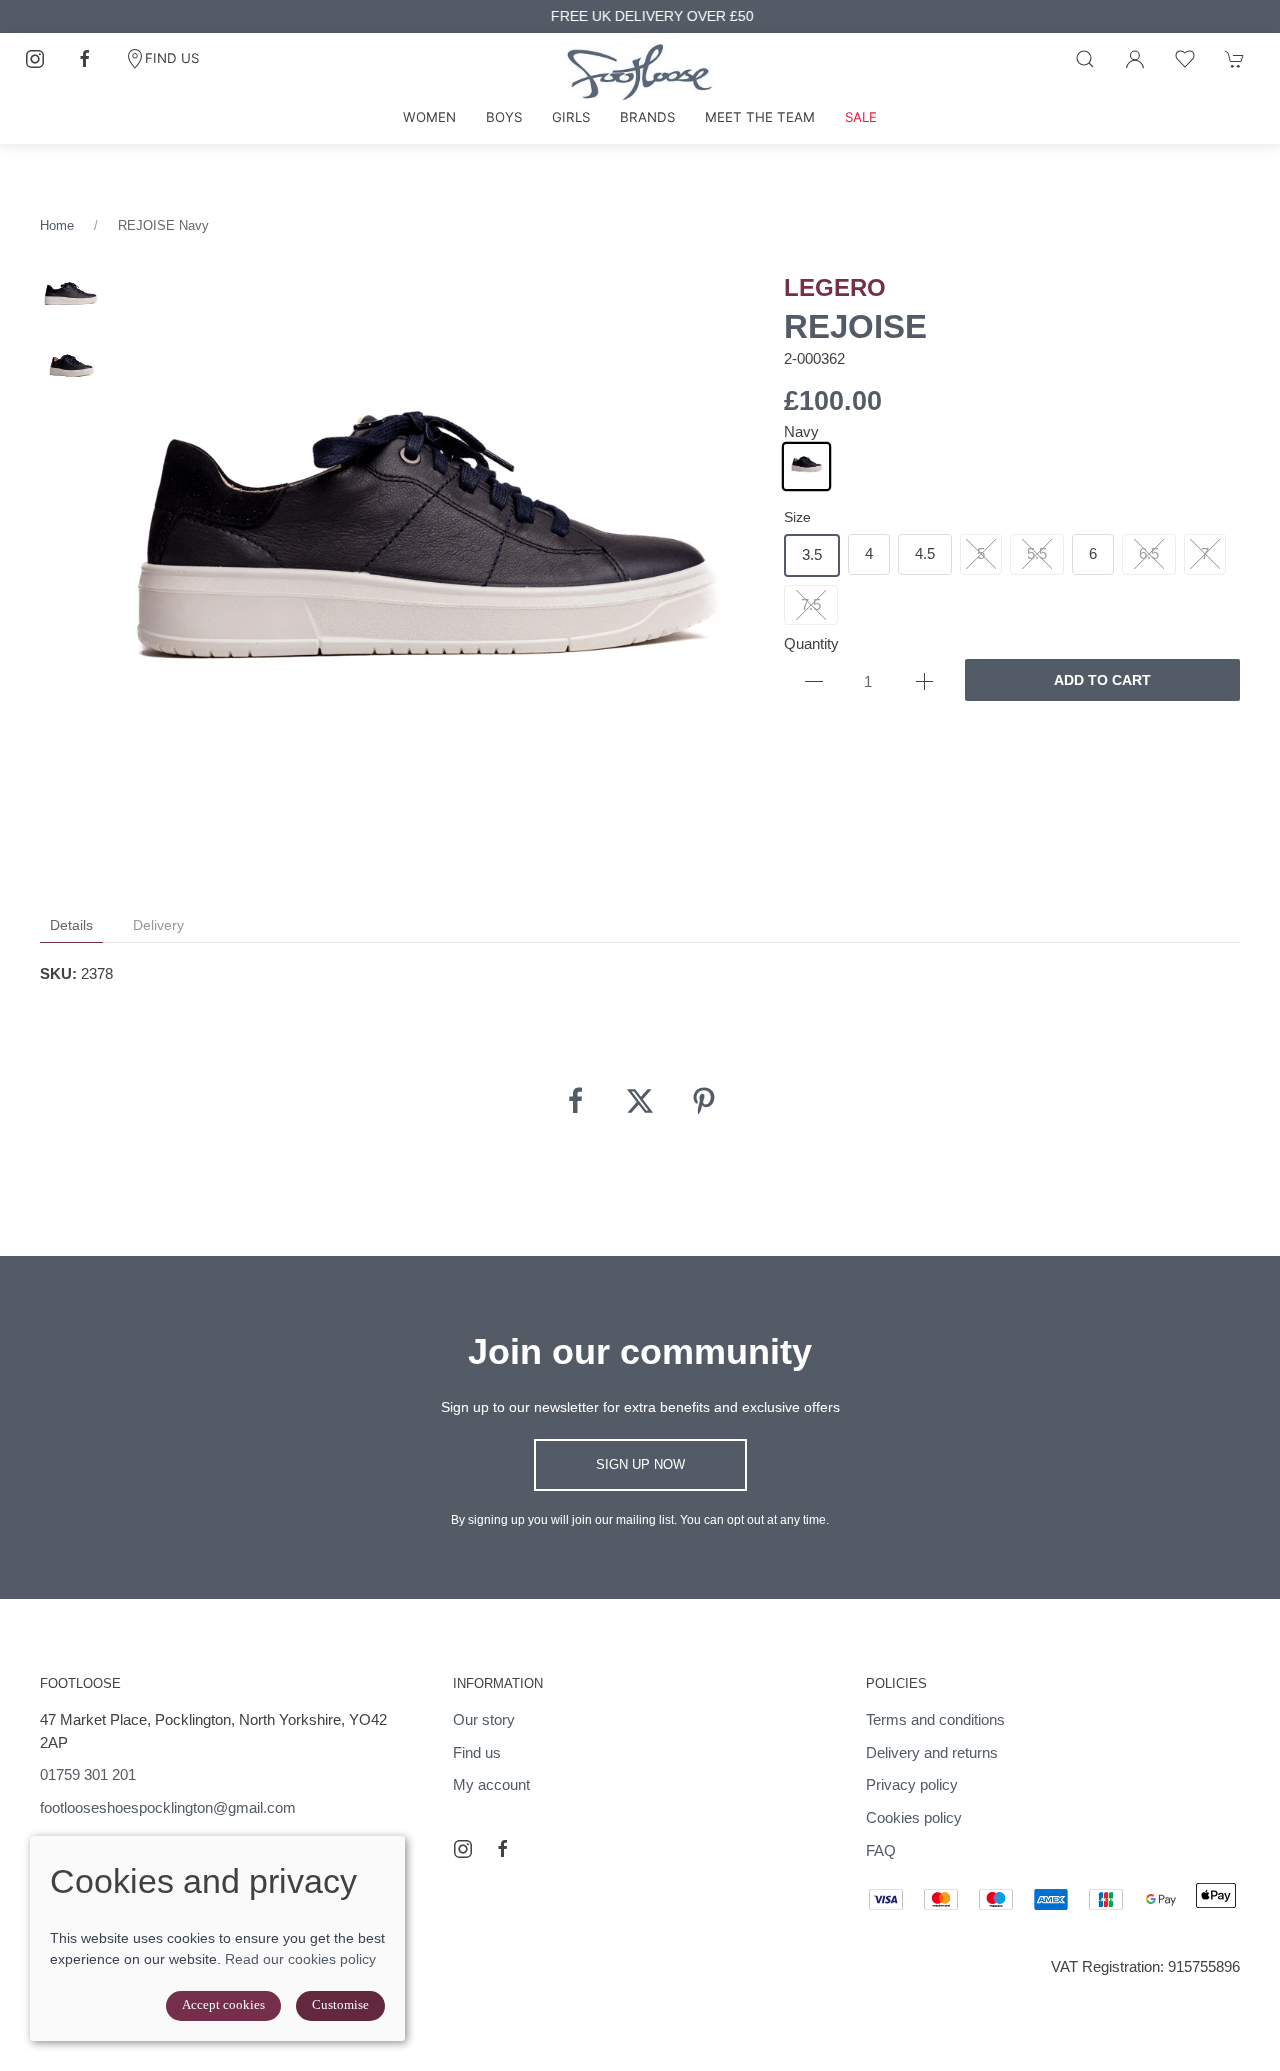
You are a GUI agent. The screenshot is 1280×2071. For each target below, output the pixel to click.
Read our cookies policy (300, 1959)
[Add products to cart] (1235, 59)
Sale (861, 117)
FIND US (172, 58)
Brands (647, 117)
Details (71, 925)
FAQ (881, 1850)
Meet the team (760, 117)
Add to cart (1102, 680)
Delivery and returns (932, 1752)
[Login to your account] (1135, 59)
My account (491, 1784)
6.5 (1149, 553)
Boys (504, 117)
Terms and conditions (935, 1719)
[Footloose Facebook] (85, 59)
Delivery (158, 925)
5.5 (1037, 553)
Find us (477, 1752)
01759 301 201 (88, 1774)
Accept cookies (223, 2004)
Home (57, 225)
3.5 (812, 554)
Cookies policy (914, 1817)
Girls (571, 117)
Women (429, 117)
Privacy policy (912, 1784)
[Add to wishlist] (1185, 59)
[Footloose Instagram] (35, 59)
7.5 (811, 604)
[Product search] (1085, 59)
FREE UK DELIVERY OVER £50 (640, 16)
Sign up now (640, 1464)
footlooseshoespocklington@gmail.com (168, 1807)
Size (797, 517)
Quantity (811, 643)
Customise (340, 2004)
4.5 (925, 553)
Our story (484, 1719)
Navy (801, 431)
